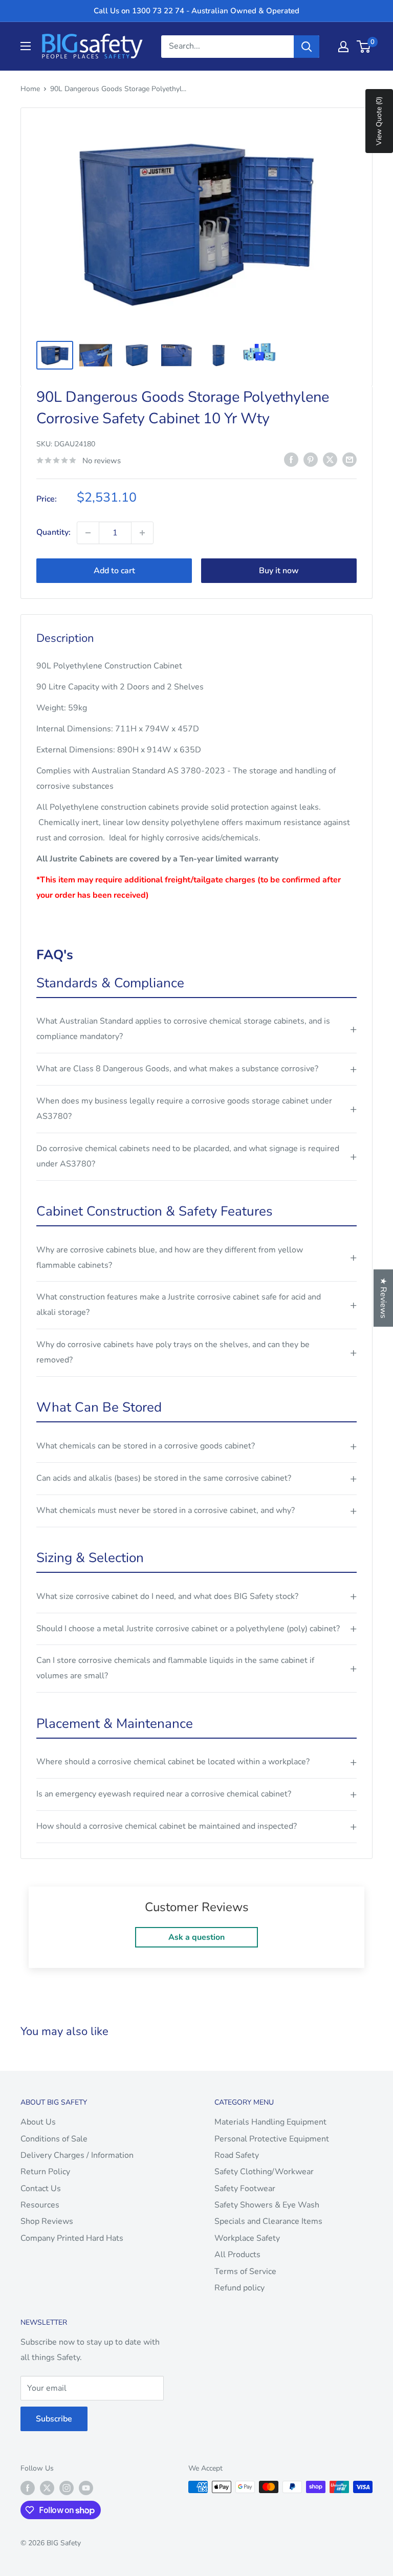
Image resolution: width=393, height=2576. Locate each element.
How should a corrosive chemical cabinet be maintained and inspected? (167, 1826)
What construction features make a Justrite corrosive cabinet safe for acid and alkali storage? (179, 1305)
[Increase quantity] (142, 533)
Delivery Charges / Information (77, 2155)
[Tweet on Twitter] (330, 460)
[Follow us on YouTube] (86, 2488)
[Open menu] (26, 46)
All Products (237, 2255)
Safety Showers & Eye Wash (267, 2205)
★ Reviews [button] (383, 1298)
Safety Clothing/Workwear (264, 2172)
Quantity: (53, 532)
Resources (40, 2205)
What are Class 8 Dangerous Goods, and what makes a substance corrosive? (177, 1069)
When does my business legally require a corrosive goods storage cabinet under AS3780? (184, 1109)
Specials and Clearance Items (268, 2221)
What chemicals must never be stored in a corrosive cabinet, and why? (166, 1510)
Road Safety (237, 2155)
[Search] (307, 47)
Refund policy (239, 2288)
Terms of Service (245, 2271)
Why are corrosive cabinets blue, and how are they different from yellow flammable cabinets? (170, 1258)
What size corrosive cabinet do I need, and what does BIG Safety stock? (167, 1596)
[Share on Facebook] (291, 460)
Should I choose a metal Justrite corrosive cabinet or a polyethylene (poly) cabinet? (188, 1629)
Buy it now (279, 571)
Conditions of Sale (54, 2139)
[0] (364, 47)
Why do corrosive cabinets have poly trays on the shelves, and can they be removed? (173, 1352)
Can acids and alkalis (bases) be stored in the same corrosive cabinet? (164, 1478)
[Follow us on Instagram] (67, 2488)
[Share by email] (350, 460)
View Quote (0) (379, 121)
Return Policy (45, 2172)
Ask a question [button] (196, 1937)
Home (30, 89)
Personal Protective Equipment (272, 2139)
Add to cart (114, 571)
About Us (38, 2122)
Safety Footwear (245, 2189)
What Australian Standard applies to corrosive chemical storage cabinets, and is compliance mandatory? (183, 1029)
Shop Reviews (47, 2221)
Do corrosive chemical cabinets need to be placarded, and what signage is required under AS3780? (188, 1156)
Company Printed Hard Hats (72, 2238)
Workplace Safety (247, 2238)
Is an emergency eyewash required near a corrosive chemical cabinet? (164, 1794)
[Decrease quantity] (88, 533)
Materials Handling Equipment (270, 2122)
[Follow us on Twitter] (47, 2488)
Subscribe (54, 2419)
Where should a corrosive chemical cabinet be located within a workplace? (173, 1762)
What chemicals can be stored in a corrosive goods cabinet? (146, 1446)
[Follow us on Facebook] (28, 2488)
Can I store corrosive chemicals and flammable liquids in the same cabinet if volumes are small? (175, 1668)
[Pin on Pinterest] (311, 460)
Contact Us (41, 2189)
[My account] (343, 47)
